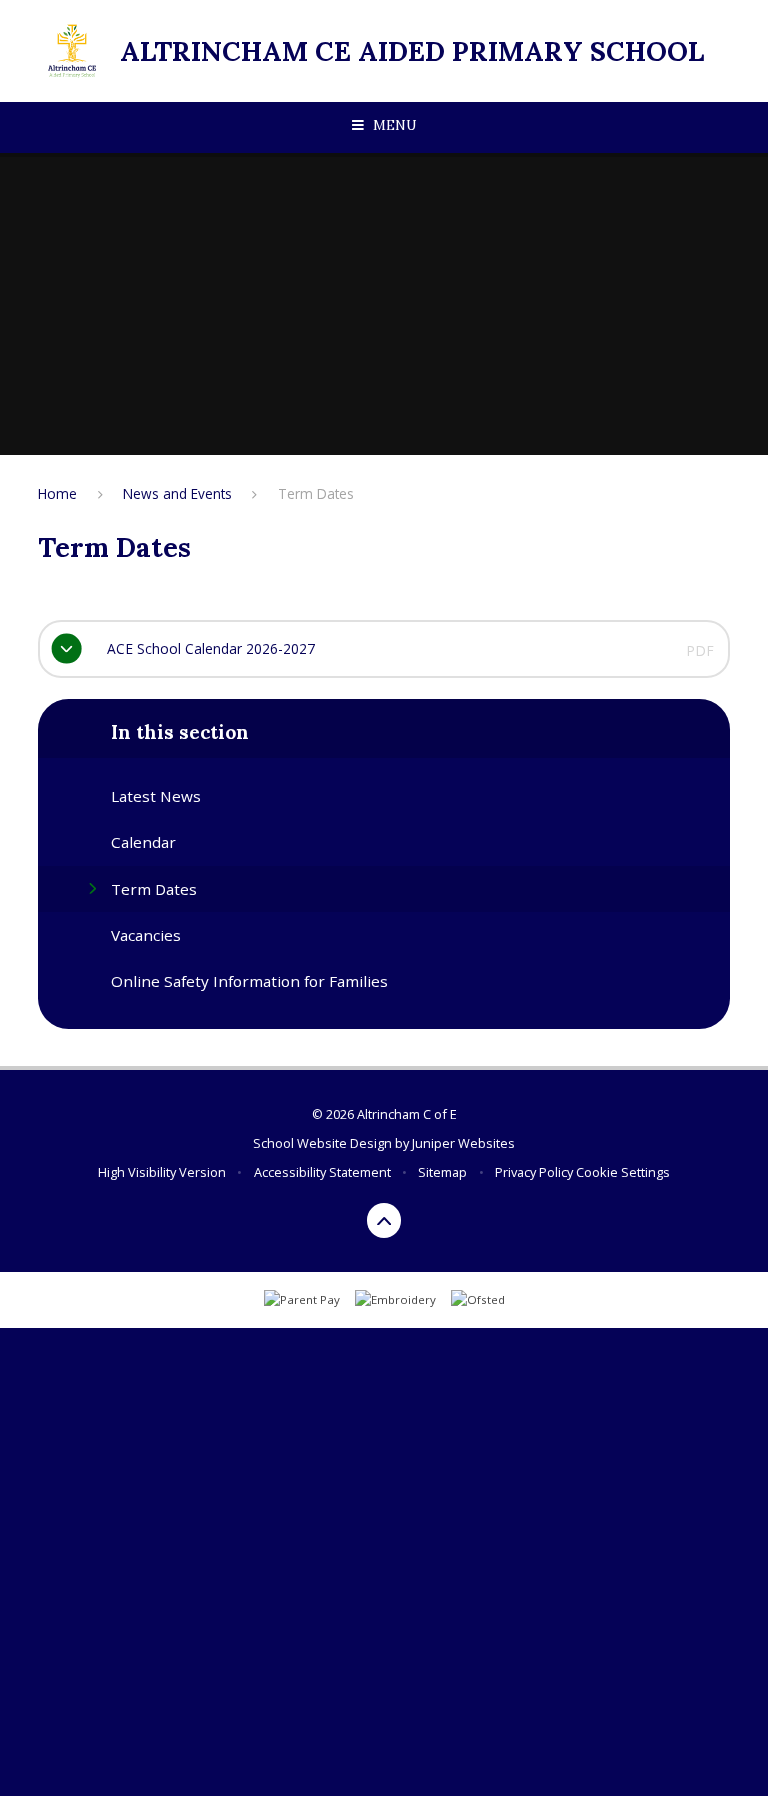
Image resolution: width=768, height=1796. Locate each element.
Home (57, 493)
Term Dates (316, 493)
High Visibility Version (162, 1172)
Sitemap (442, 1172)
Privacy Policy (534, 1172)
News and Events (177, 493)
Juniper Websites (463, 1143)
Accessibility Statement (322, 1172)
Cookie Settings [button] (623, 1172)
